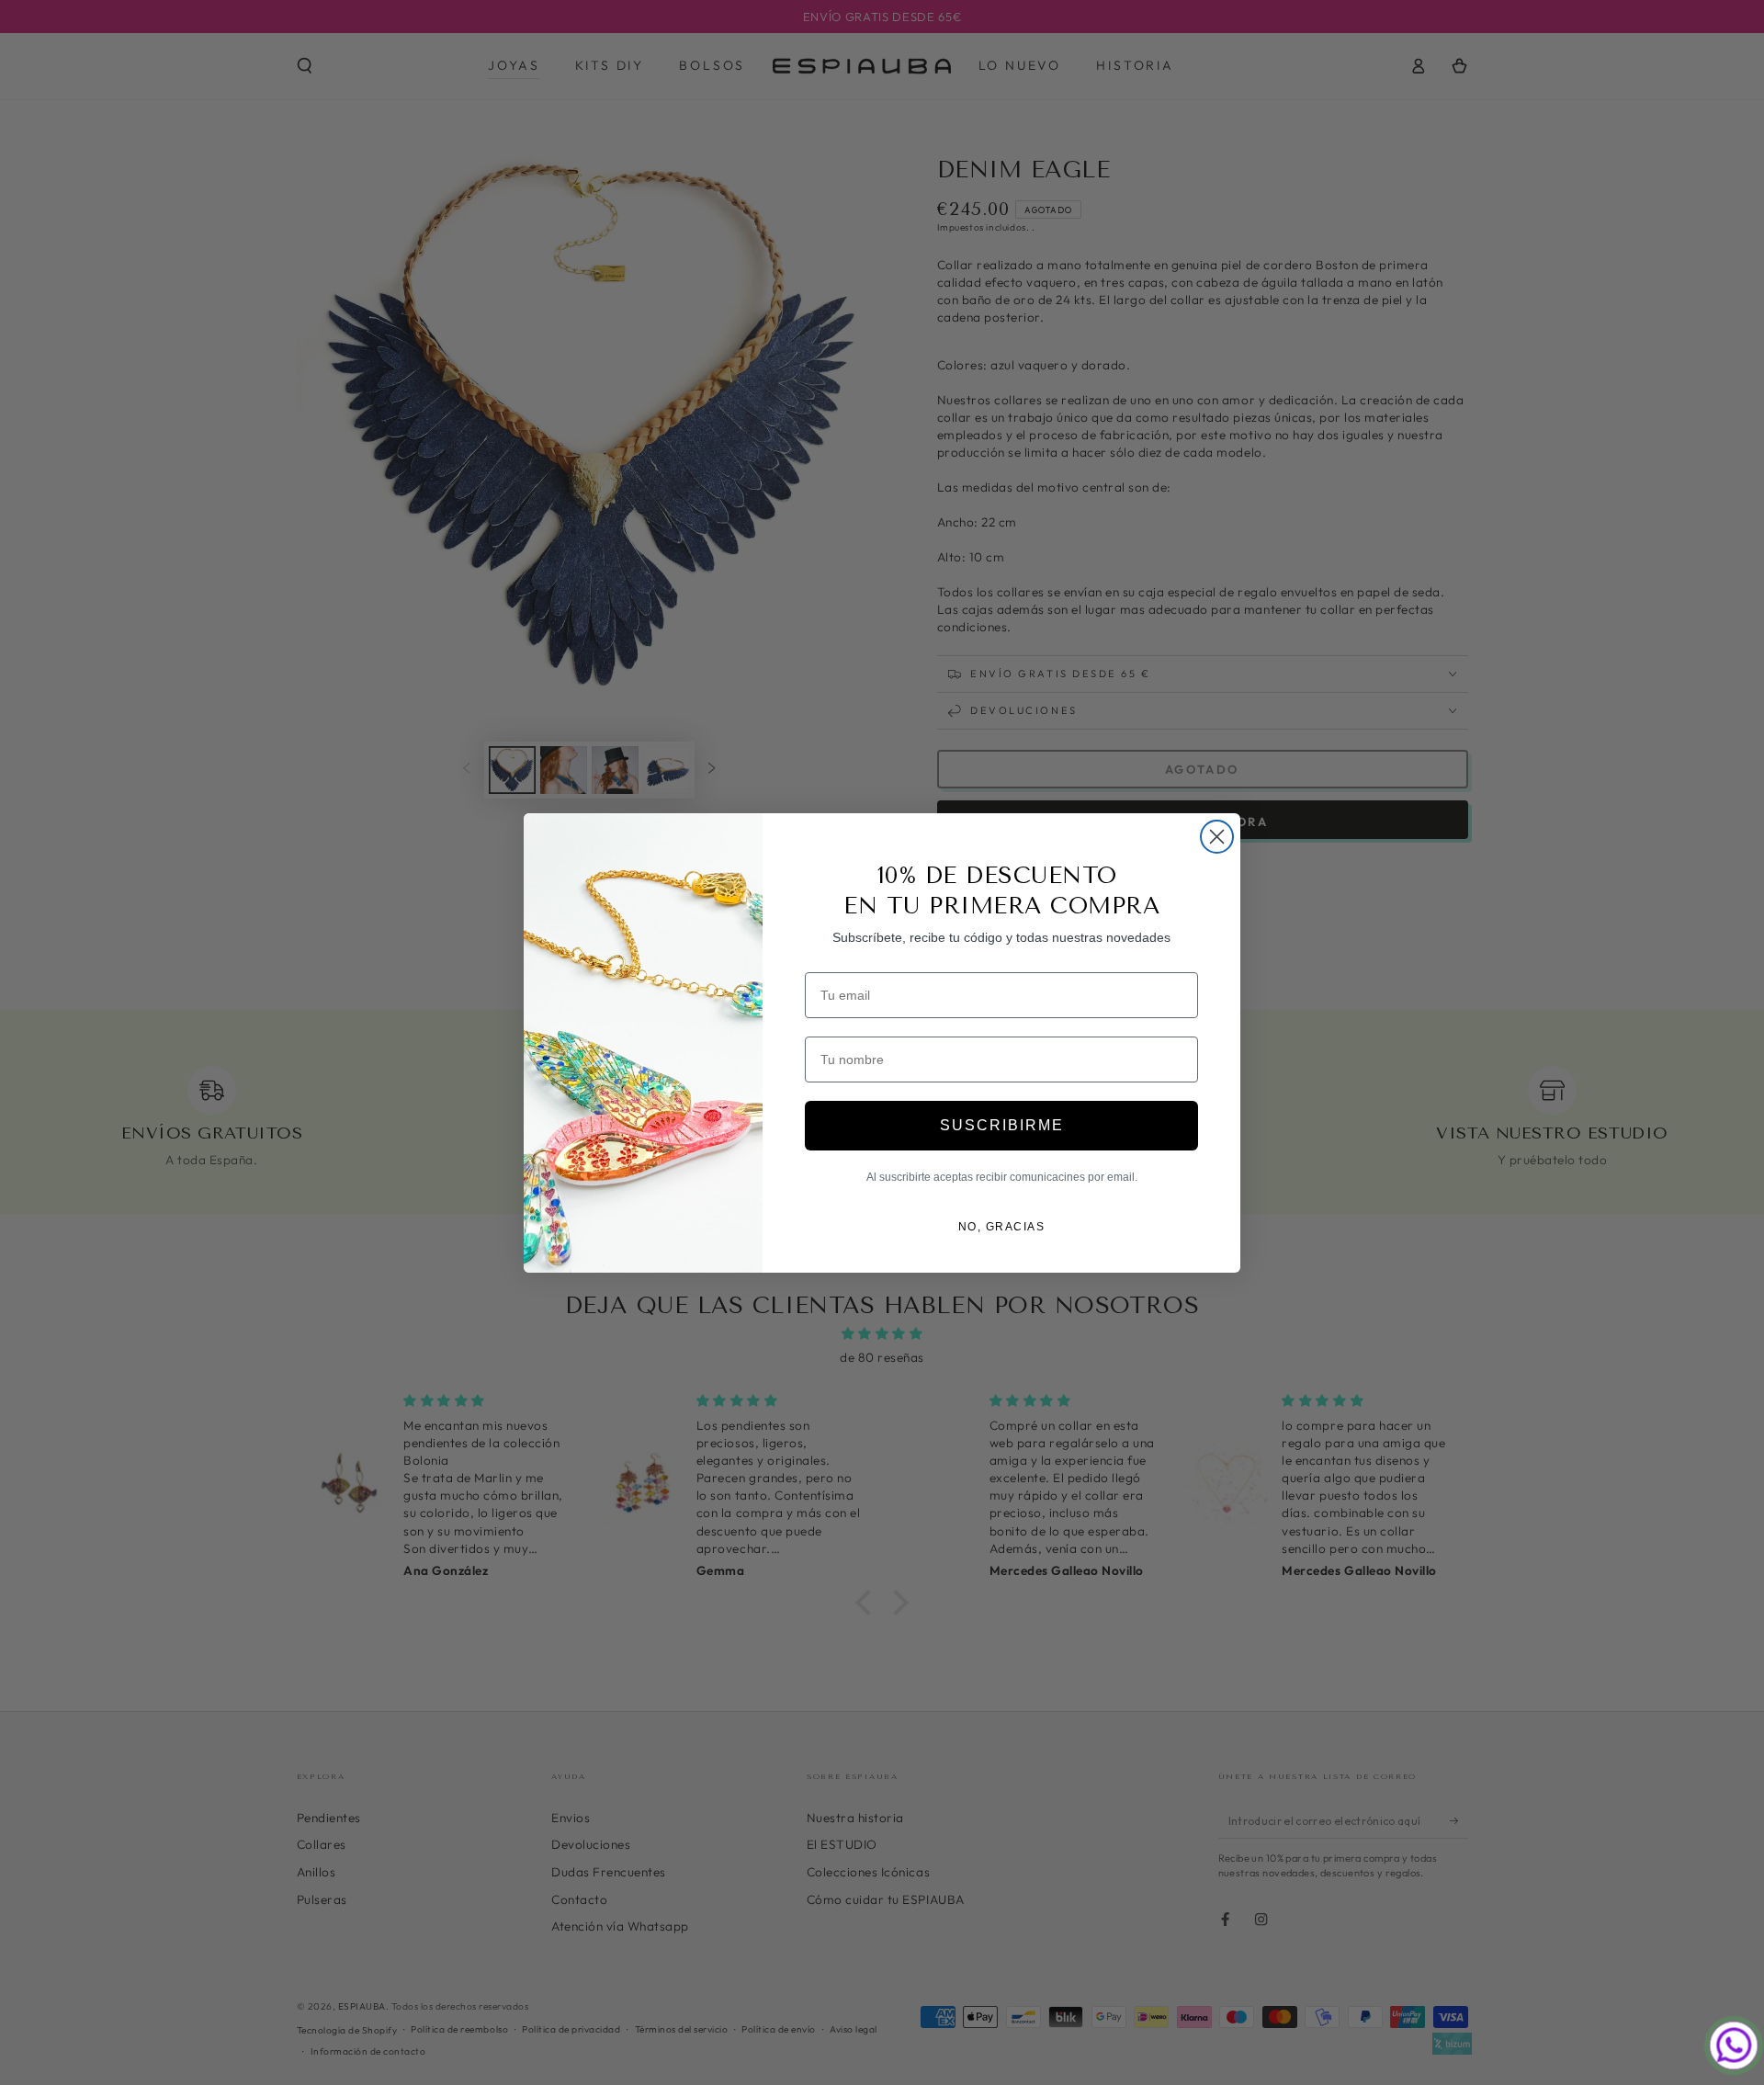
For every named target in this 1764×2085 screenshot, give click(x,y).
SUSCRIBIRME (1002, 1125)
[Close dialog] (1217, 837)
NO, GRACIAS (1002, 1227)
